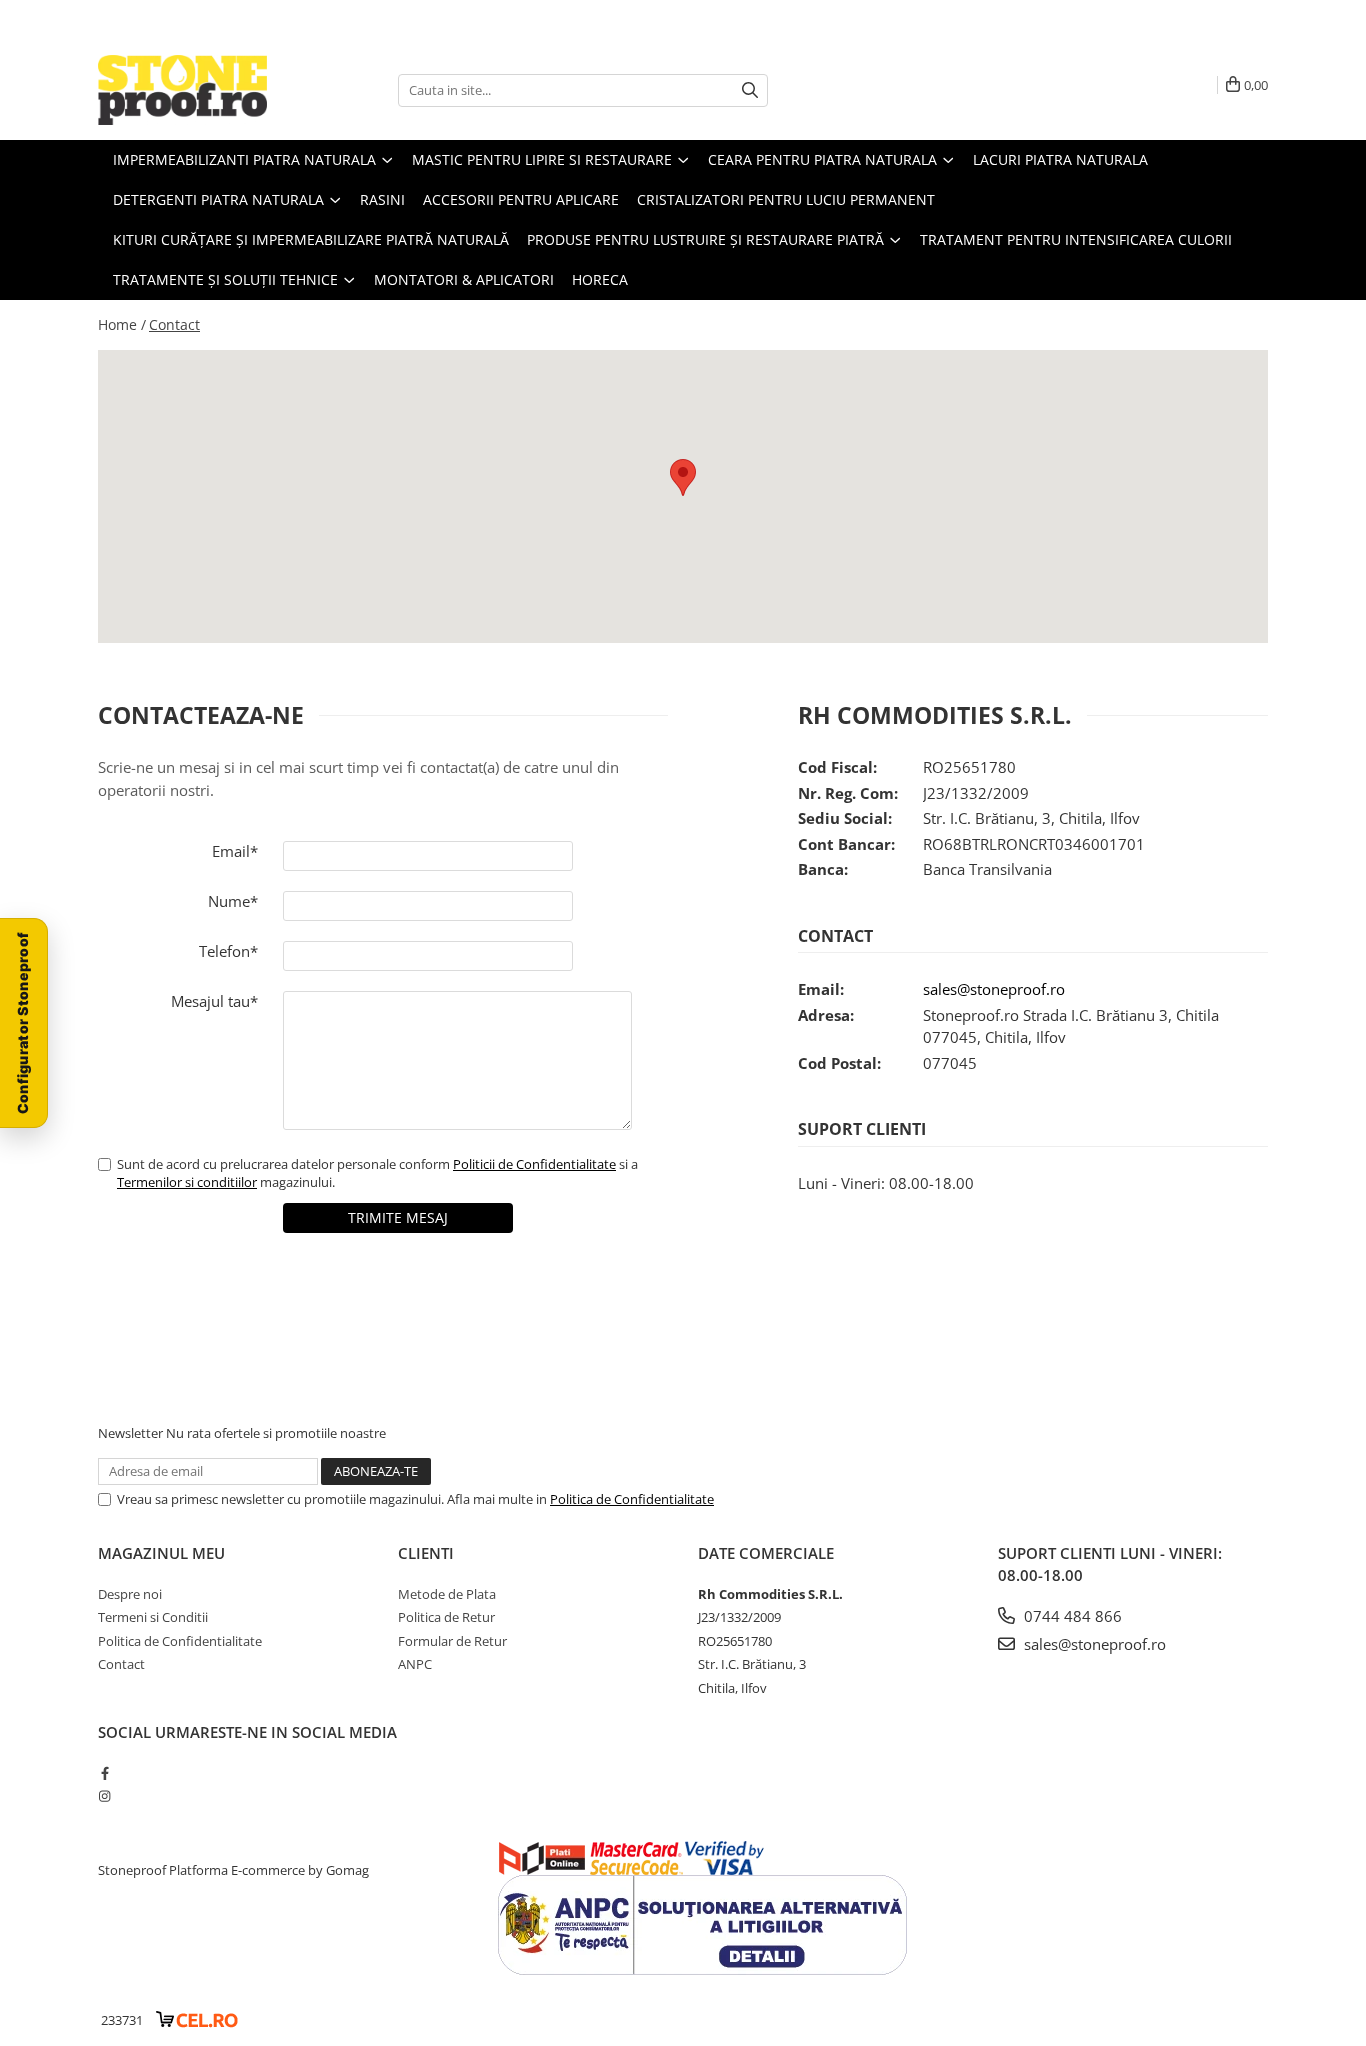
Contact (174, 324)
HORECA (600, 279)
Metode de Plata (447, 1594)
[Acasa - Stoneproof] (198, 90)
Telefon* (228, 951)
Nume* (233, 901)
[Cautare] (750, 90)
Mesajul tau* (214, 1001)
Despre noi (130, 1594)
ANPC (415, 1664)
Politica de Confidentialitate (632, 1499)
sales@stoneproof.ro (994, 989)
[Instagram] (104, 1796)
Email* (235, 851)
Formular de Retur (452, 1641)
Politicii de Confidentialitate (534, 1164)
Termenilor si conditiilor (187, 1182)
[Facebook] (104, 1773)
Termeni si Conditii (153, 1617)
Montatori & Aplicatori (464, 279)
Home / (122, 324)
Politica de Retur (446, 1617)
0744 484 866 (1071, 1616)
